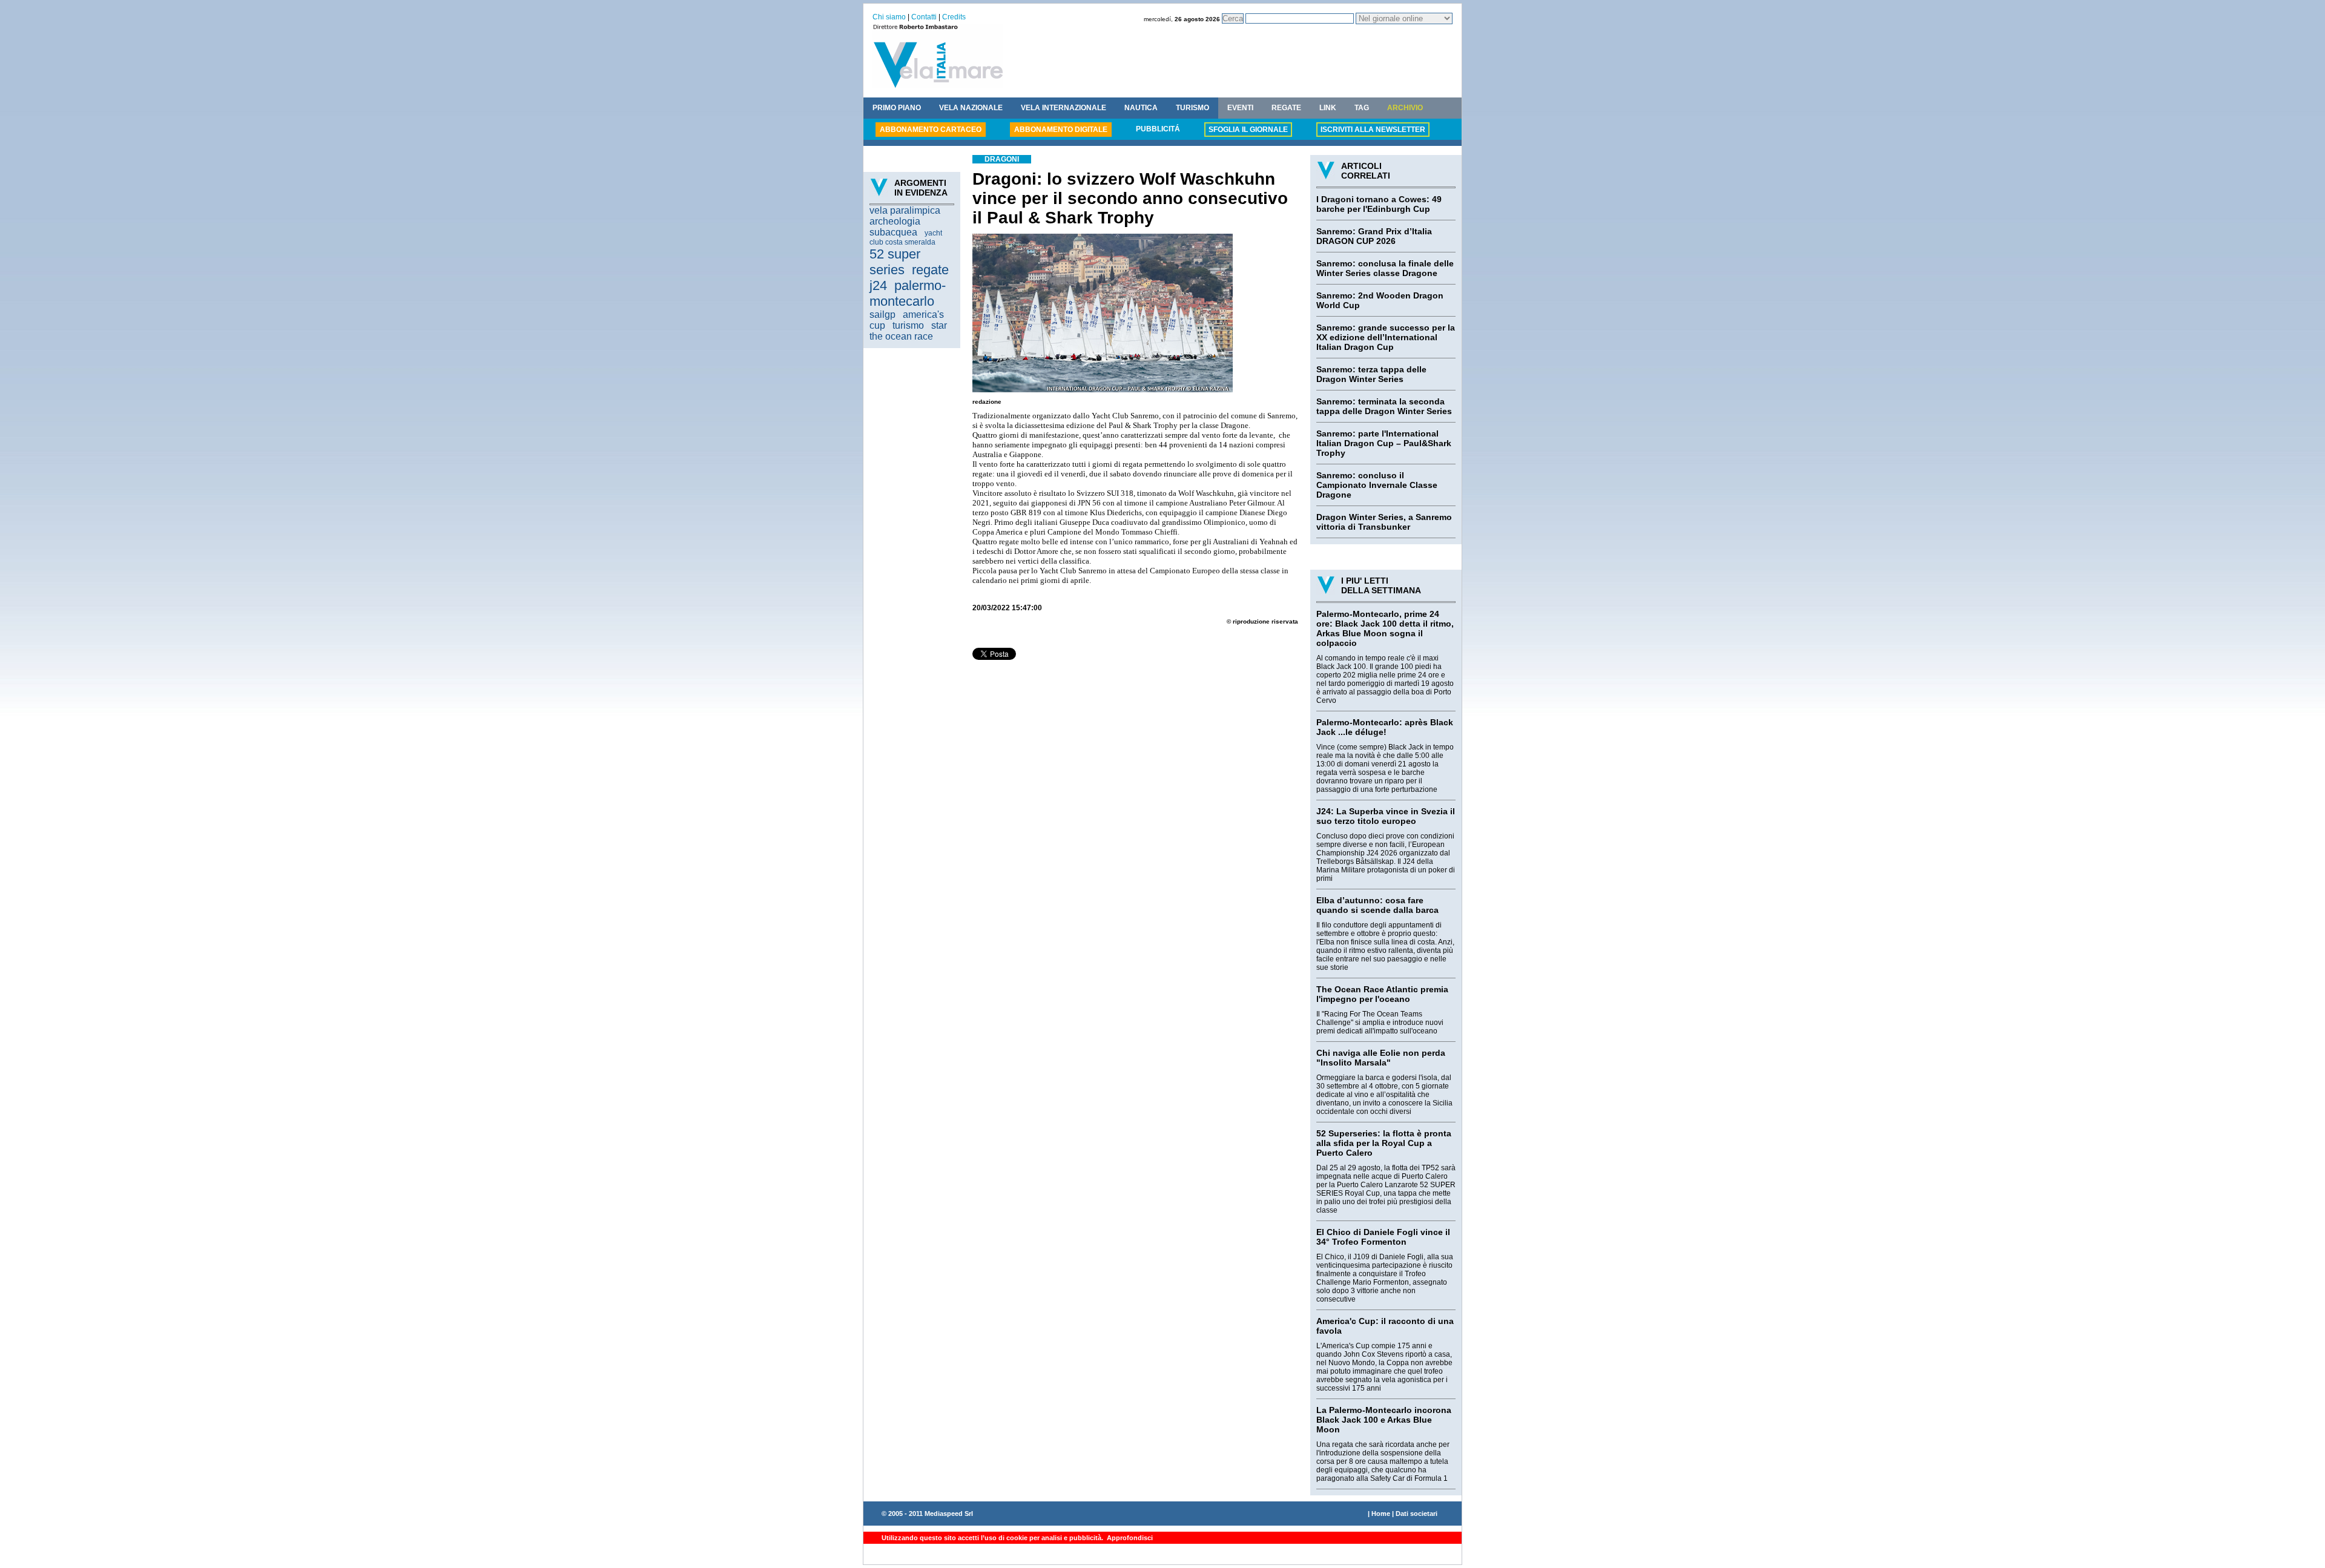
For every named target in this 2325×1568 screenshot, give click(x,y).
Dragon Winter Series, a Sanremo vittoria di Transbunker (1384, 522)
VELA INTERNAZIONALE (1064, 108)
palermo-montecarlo (908, 293)
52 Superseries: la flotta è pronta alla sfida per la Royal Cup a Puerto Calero (1384, 1143)
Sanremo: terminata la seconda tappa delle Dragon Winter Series (1384, 406)
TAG (1362, 108)
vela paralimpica (905, 210)
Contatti (924, 17)
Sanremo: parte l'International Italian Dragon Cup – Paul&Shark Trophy (1384, 443)
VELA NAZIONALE (971, 108)
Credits (954, 17)
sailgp (882, 315)
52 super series (895, 262)
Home (1381, 1514)
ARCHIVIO (1405, 108)
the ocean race (901, 336)
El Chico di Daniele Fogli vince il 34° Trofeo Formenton (1383, 1237)
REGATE (1286, 108)
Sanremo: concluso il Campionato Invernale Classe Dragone (1377, 485)
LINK (1328, 108)
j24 (878, 285)
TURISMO (1192, 108)
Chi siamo (889, 17)
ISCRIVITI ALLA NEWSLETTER (1373, 130)
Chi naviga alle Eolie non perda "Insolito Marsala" (1381, 1058)
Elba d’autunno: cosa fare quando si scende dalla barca (1377, 905)
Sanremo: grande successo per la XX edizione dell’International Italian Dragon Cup (1386, 337)
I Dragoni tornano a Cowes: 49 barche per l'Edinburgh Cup (1379, 204)
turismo (908, 325)
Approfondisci (1129, 1538)
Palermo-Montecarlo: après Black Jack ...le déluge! (1385, 727)
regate (930, 270)
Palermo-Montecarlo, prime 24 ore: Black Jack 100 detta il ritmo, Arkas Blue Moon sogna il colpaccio (1385, 628)
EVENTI (1240, 108)
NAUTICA (1141, 108)
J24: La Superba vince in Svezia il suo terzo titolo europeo (1386, 816)
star (939, 325)
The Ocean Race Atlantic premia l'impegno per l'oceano (1382, 994)
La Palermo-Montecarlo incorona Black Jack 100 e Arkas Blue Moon (1384, 1420)
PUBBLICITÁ (1158, 129)
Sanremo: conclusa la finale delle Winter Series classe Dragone (1385, 268)
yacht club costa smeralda (906, 238)
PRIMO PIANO (897, 108)
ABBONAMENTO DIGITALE (1061, 130)
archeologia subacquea (895, 227)
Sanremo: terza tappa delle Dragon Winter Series (1371, 374)
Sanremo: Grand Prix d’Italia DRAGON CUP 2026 (1374, 236)
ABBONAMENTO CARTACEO (931, 130)
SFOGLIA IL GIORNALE (1248, 130)
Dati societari (1416, 1514)
